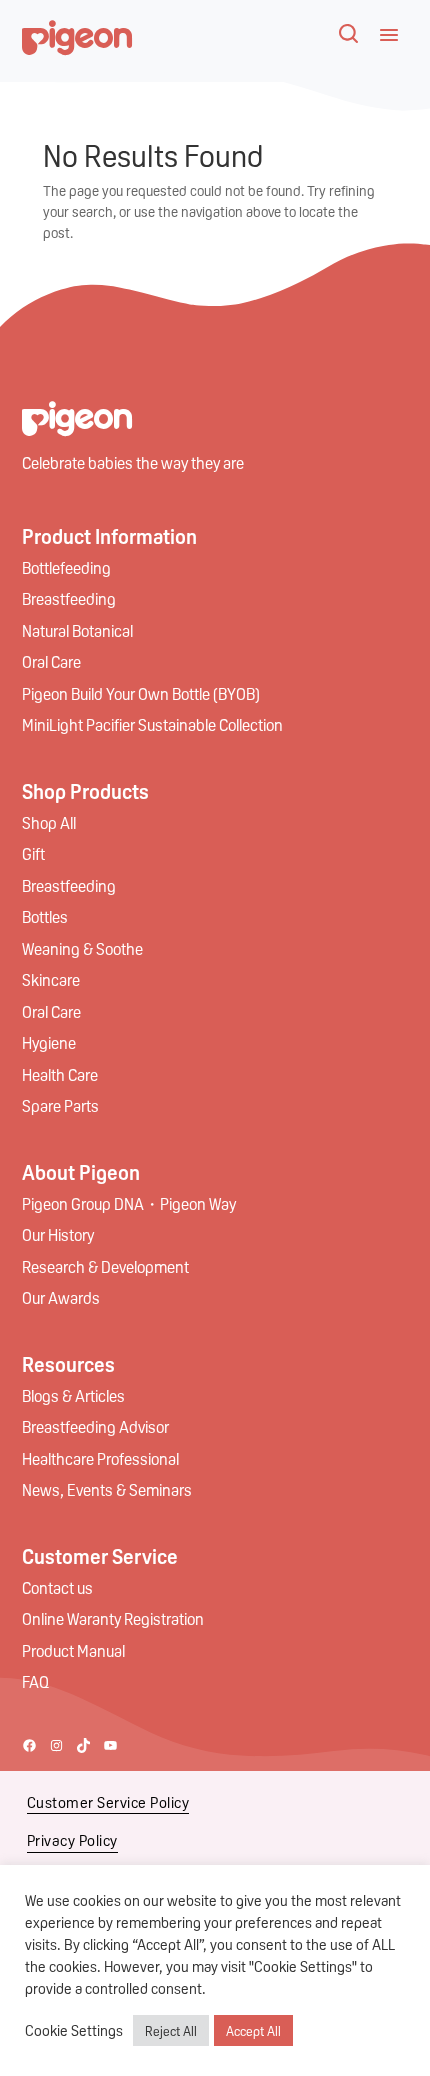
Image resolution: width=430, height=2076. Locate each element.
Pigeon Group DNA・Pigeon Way (129, 1203)
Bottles (45, 916)
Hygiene (49, 1042)
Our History (58, 1234)
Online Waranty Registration (113, 1618)
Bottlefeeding (66, 567)
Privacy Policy (72, 1840)
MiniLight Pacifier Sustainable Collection (152, 724)
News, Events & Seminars (107, 1489)
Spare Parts (60, 1105)
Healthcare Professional (100, 1458)
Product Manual (73, 1650)
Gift (33, 853)
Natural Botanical (77, 630)
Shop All (49, 822)
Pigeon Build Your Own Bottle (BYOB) (141, 693)
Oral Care (51, 661)
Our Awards (61, 1297)
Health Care (60, 1074)
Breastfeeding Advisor (95, 1426)
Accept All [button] (253, 2030)
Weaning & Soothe (82, 948)
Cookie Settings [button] (74, 2030)
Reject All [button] (171, 2030)
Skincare (51, 979)
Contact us (57, 1587)
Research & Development (105, 1266)
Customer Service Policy (108, 1802)
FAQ (35, 1681)
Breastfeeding (69, 598)
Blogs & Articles (73, 1395)
